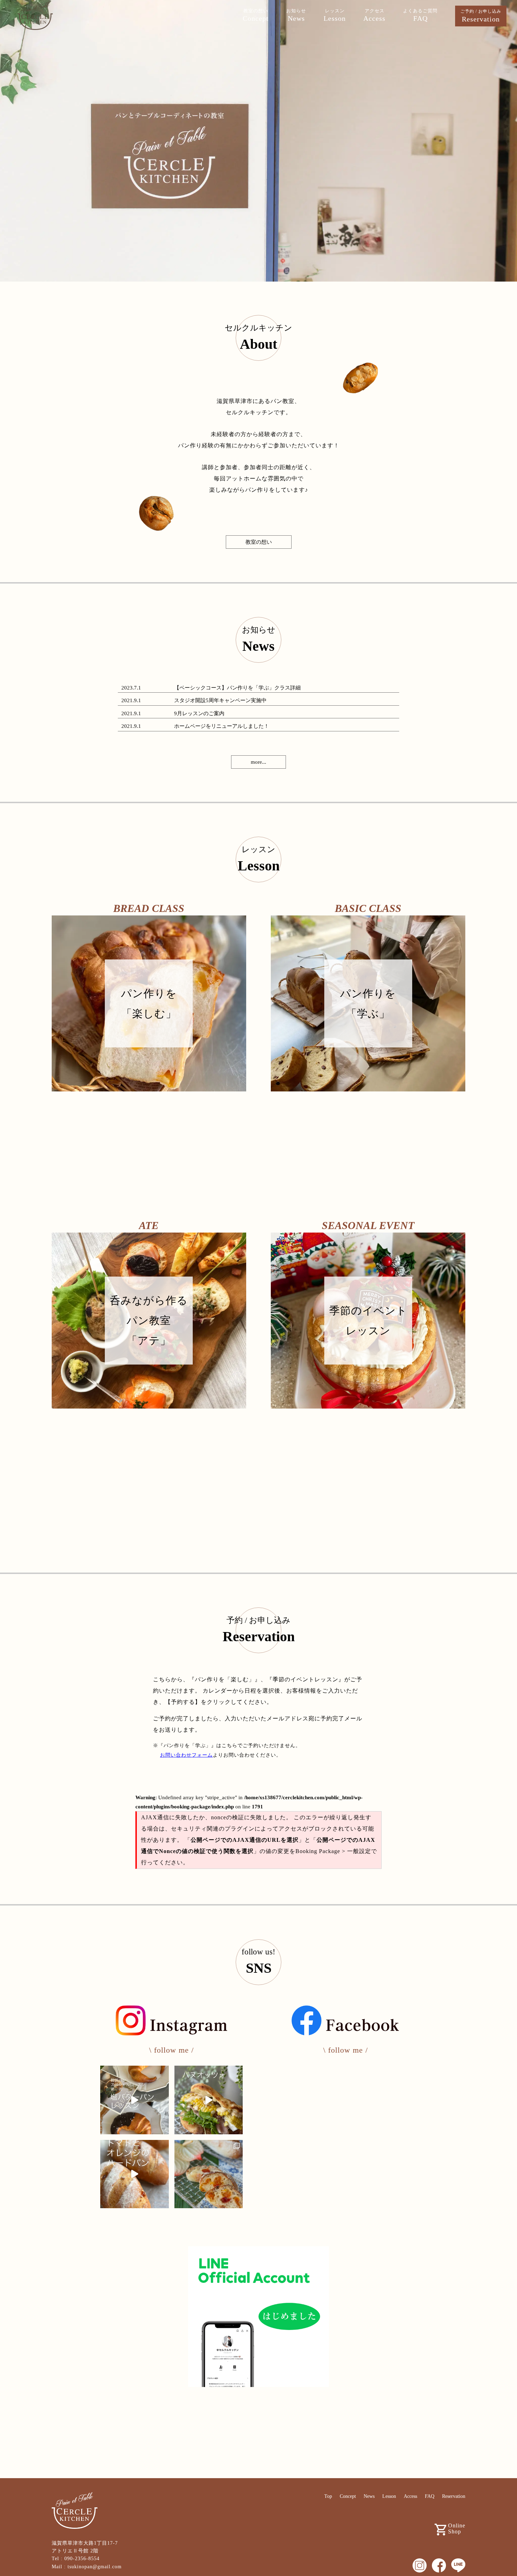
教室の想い (259, 542)
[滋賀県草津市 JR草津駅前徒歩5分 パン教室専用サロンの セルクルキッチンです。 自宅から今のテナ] (135, 2100)
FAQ (430, 2496)
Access (410, 2496)
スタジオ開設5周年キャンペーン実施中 (220, 700)
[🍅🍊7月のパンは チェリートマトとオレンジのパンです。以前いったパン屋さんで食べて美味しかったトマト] (135, 2174)
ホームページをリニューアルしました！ (222, 726)
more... (258, 762)
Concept (348, 2496)
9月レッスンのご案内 (199, 713)
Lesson (389, 2496)
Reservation (454, 2496)
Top (328, 2496)
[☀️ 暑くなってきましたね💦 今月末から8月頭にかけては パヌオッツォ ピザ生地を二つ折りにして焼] (209, 2100)
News (369, 2496)
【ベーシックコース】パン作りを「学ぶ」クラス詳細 (237, 688)
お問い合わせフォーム (186, 1755)
